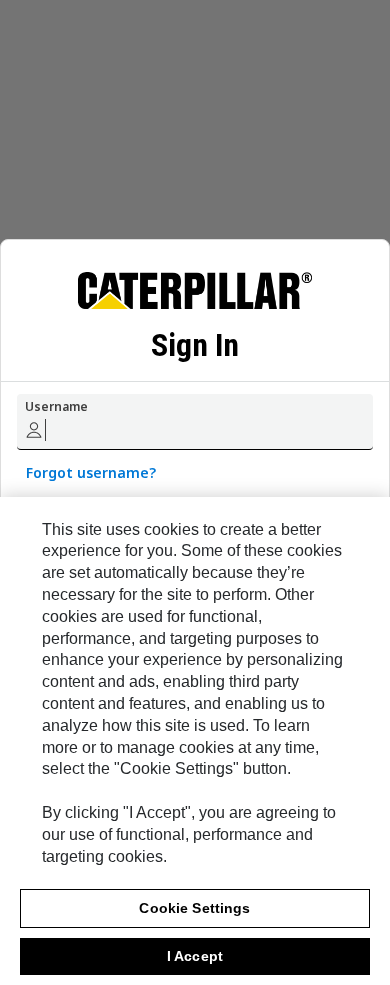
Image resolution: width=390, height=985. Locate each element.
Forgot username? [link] (91, 472)
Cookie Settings (194, 908)
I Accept (195, 956)
